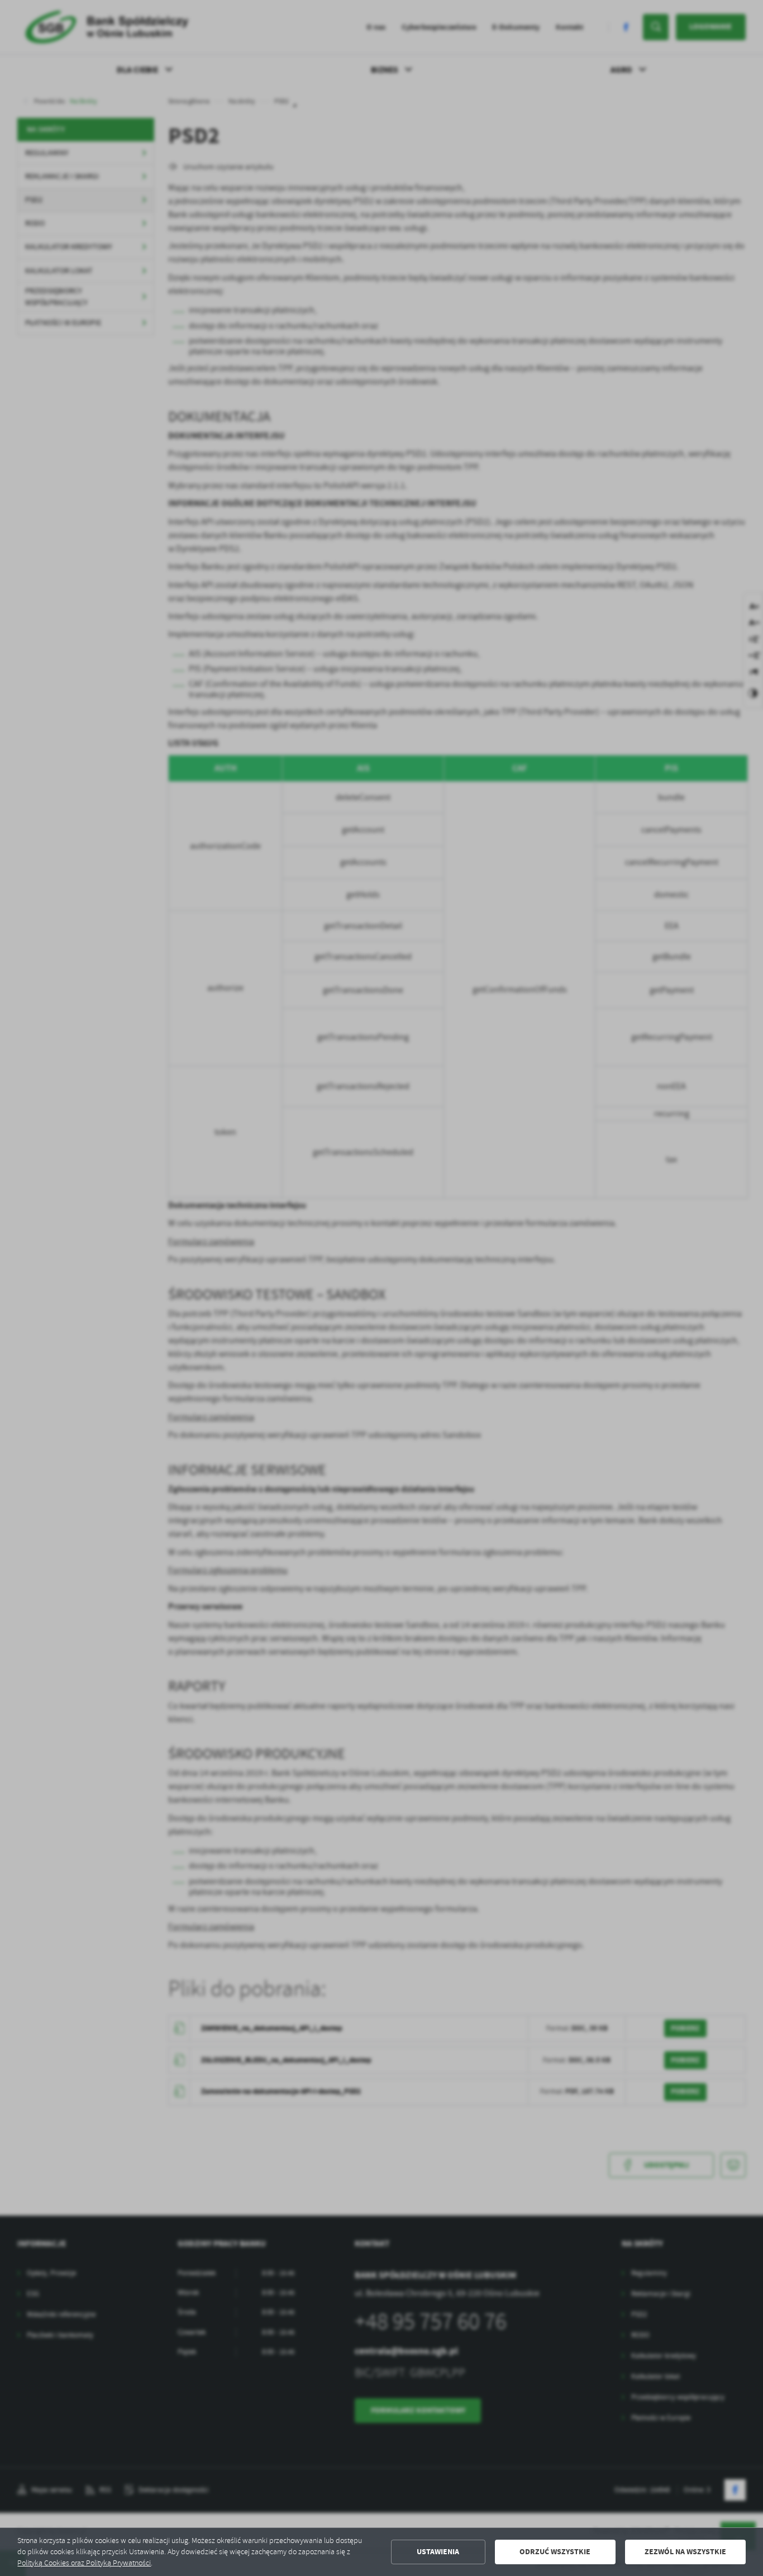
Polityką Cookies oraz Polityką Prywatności (84, 2563)
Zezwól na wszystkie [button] (685, 2552)
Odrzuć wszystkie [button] (555, 2552)
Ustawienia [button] (438, 2552)
